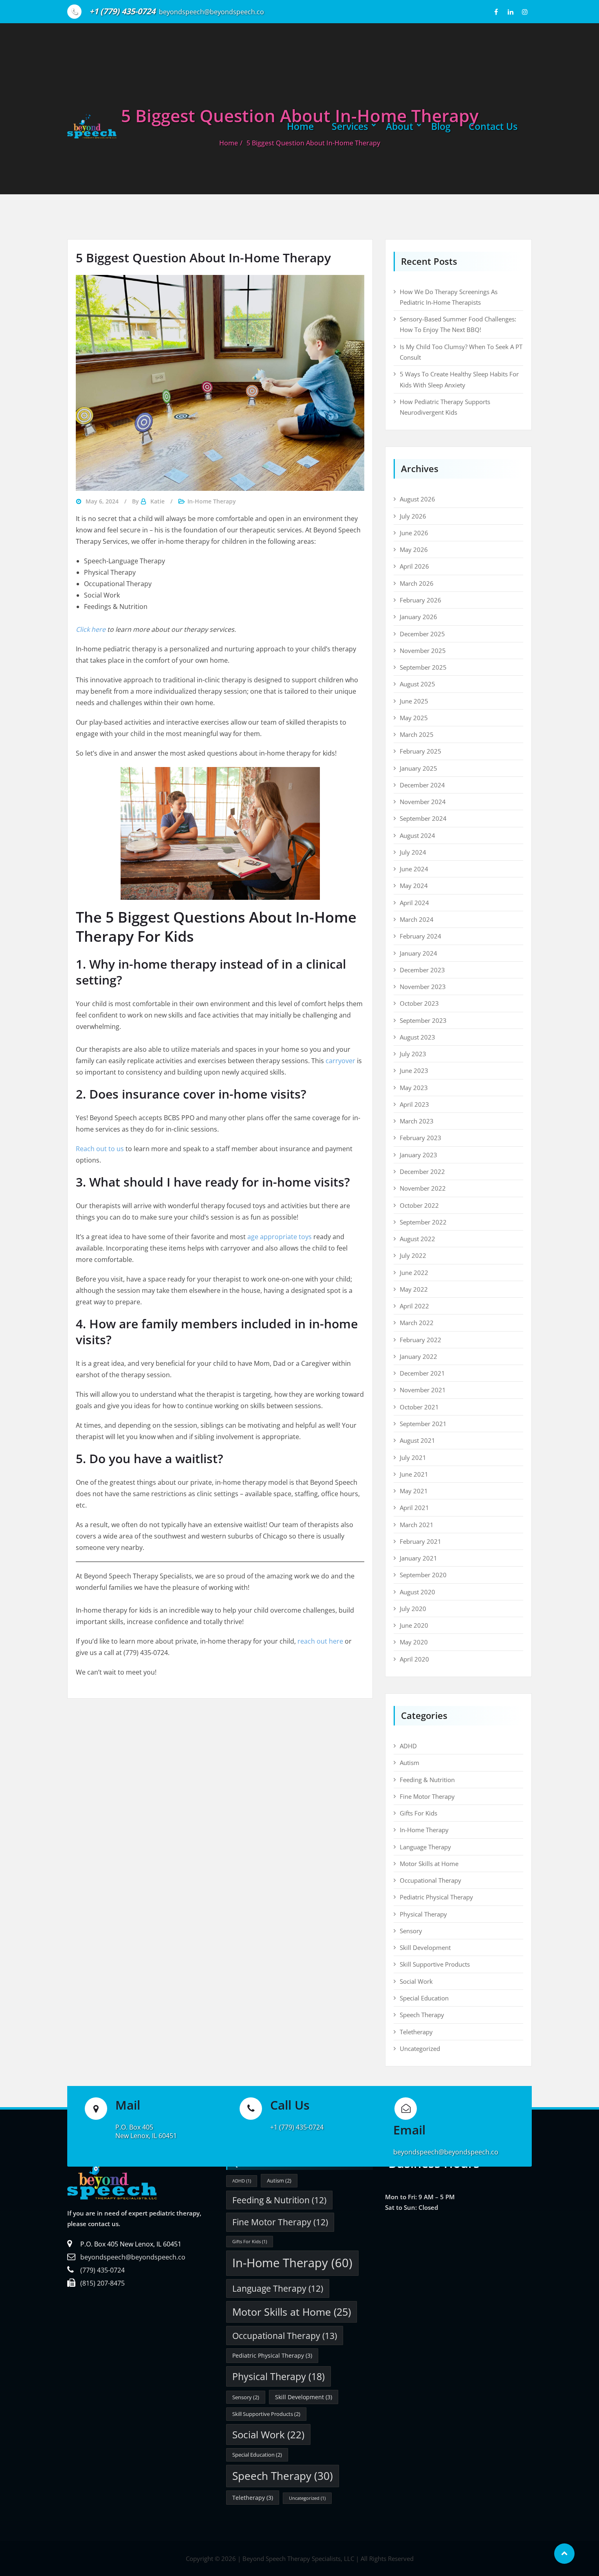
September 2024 (423, 818)
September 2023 (423, 1020)
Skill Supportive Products (435, 1964)
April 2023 (414, 1104)
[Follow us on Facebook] (496, 12)
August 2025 (417, 684)
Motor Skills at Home (429, 1864)
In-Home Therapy (212, 501)
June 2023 (414, 1070)
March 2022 (417, 1323)
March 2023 (417, 1121)
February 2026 (421, 600)
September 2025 (423, 667)
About (400, 126)
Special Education (424, 1998)
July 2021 (413, 1457)
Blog (441, 126)
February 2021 (421, 1541)
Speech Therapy (422, 2015)
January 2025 (418, 768)
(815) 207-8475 (102, 2283)
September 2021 (423, 1424)
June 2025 (414, 701)
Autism (410, 1763)
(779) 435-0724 (102, 2270)
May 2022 (414, 1289)
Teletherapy (416, 2032)
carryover (340, 1061)
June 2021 (414, 1474)
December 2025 (422, 634)
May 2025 (414, 718)
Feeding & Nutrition (427, 1780)
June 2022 (414, 1273)
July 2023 (413, 1054)
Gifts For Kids (418, 1813)
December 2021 (422, 1373)
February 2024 (421, 936)
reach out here (320, 1641)
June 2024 (414, 869)
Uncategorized (420, 2048)
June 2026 (414, 533)
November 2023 (423, 987)
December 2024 (422, 785)
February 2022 (421, 1340)
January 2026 (418, 617)
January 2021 (418, 1558)
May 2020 (414, 1642)
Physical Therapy (423, 1914)
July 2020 (413, 1609)
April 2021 (414, 1508)
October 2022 (419, 1205)
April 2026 (414, 566)
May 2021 (414, 1491)
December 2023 (422, 970)
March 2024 (417, 919)
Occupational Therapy (431, 1880)
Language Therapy (425, 1847)
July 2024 (413, 852)
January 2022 (418, 1356)
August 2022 (417, 1239)
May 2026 (414, 549)
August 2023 (417, 1037)
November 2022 (423, 1188)
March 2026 (417, 583)
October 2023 (419, 1003)
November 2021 (423, 1390)
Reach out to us (100, 1149)
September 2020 (423, 1575)
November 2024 (423, 802)
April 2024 (414, 903)
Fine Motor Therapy (427, 1796)
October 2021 (419, 1407)
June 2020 (414, 1625)
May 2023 (414, 1088)
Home (300, 126)
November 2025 (423, 651)
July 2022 (413, 1255)
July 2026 (413, 516)
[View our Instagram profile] (525, 12)
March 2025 (417, 734)
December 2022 (422, 1172)
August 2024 (417, 835)
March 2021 (417, 1525)
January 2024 (418, 953)
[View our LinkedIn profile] (510, 12)
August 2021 (417, 1440)
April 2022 (414, 1306)
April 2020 (414, 1659)
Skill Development (425, 1947)
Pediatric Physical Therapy (436, 1897)
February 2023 (421, 1138)
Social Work (416, 1981)
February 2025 (421, 751)
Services (350, 126)
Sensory (411, 1931)
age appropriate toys (280, 1237)
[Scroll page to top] (564, 2554)
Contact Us (493, 126)
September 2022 (423, 1222)
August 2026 (417, 499)
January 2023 (418, 1155)
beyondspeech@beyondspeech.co (133, 2257)
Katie (157, 501)
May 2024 (414, 886)
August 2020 (417, 1592)
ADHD (408, 1746)
